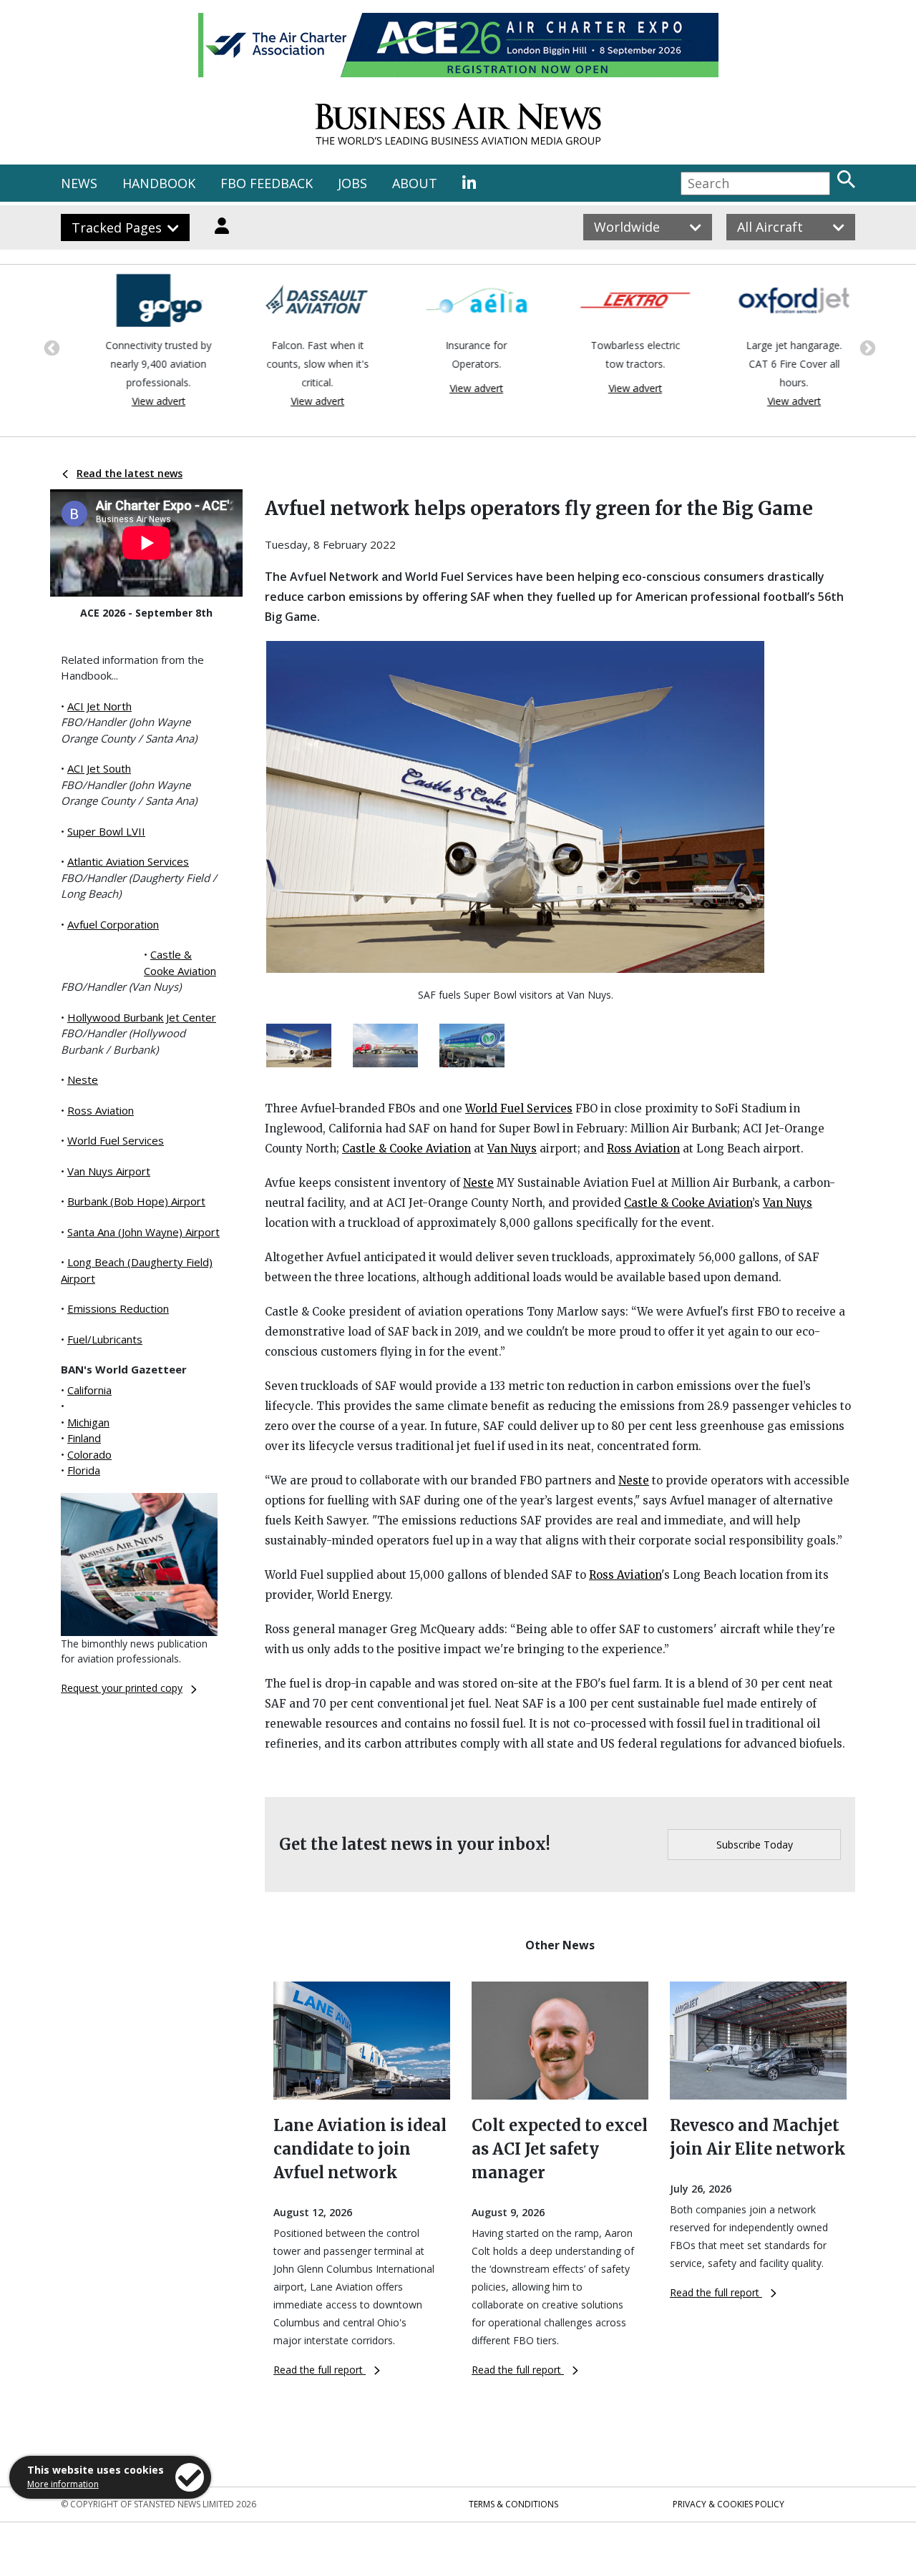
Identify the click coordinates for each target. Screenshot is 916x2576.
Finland (84, 1438)
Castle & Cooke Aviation (406, 1149)
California (89, 1390)
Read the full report (320, 2370)
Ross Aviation (101, 1110)
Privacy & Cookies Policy (729, 2504)
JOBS (352, 183)
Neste (83, 1079)
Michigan (88, 1422)
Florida (84, 1470)
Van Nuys (512, 1149)
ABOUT (415, 183)
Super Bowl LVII (106, 831)
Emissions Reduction (118, 1308)
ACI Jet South (99, 768)
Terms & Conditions (513, 2504)
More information (63, 2484)
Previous (50, 347)
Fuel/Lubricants (105, 1339)
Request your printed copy (122, 1688)
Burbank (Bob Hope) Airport (136, 1201)
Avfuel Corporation (113, 924)
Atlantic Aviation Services (128, 861)
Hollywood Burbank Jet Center (142, 1017)
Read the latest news (130, 473)
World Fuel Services (116, 1140)
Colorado (89, 1454)
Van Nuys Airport (109, 1171)
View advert (141, 401)
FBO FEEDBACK (267, 183)
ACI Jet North (99, 706)
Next (866, 347)
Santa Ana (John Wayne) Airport (143, 1232)
